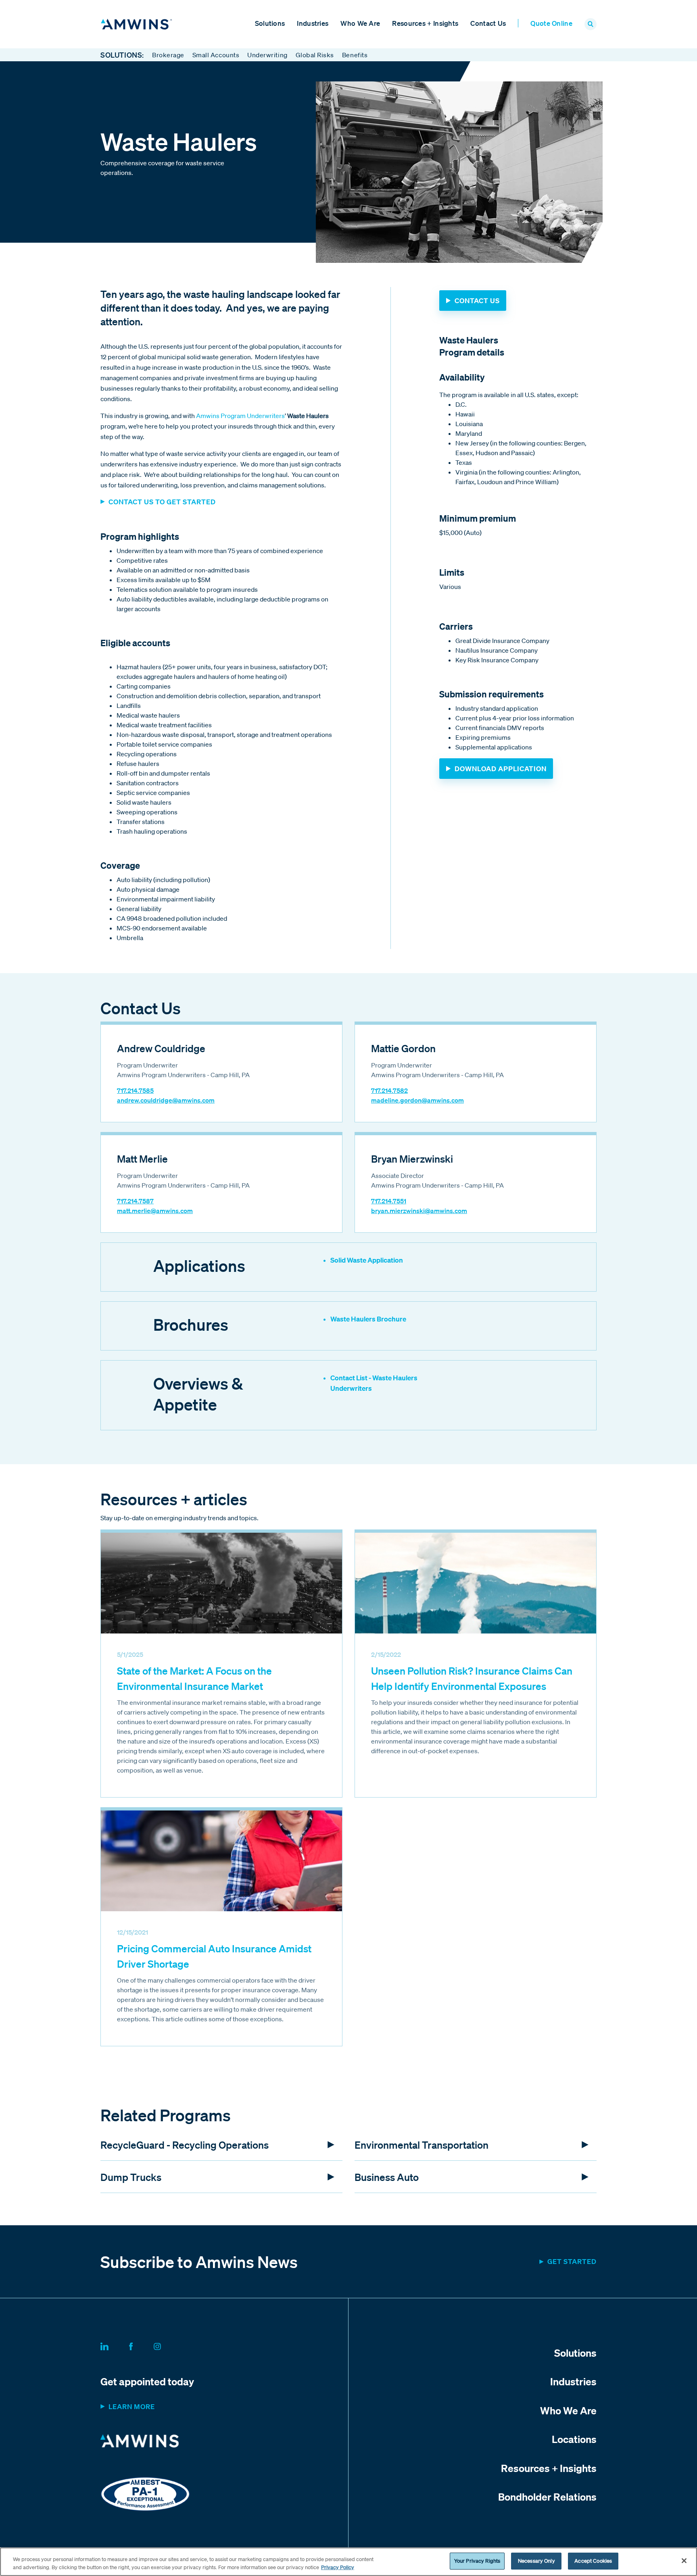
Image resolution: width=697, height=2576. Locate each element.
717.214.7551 (389, 1201)
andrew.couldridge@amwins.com (166, 1100)
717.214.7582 (389, 1090)
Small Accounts (216, 55)
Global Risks (315, 55)
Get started (572, 2261)
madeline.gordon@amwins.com (417, 1100)
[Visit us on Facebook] (141, 2345)
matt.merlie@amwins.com (155, 1211)
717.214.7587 (135, 1201)
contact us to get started (162, 502)
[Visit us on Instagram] (167, 2345)
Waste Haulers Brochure (368, 1319)
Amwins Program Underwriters (240, 416)
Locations (574, 2439)
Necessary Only (536, 2561)
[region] (348, 2562)
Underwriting (267, 55)
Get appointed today (147, 2381)
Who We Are (360, 23)
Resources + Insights (425, 23)
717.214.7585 (135, 1090)
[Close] (684, 2561)
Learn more (132, 2406)
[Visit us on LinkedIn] (114, 2345)
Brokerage (168, 55)
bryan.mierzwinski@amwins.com (419, 1211)
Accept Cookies (593, 2561)
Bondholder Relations (547, 2497)
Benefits (355, 55)
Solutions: (122, 55)
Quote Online (551, 23)
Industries (313, 23)
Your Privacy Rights (477, 2561)
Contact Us (488, 23)
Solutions (270, 23)
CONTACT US (477, 301)
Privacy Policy (338, 2567)
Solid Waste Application (367, 1260)
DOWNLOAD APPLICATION (501, 769)
